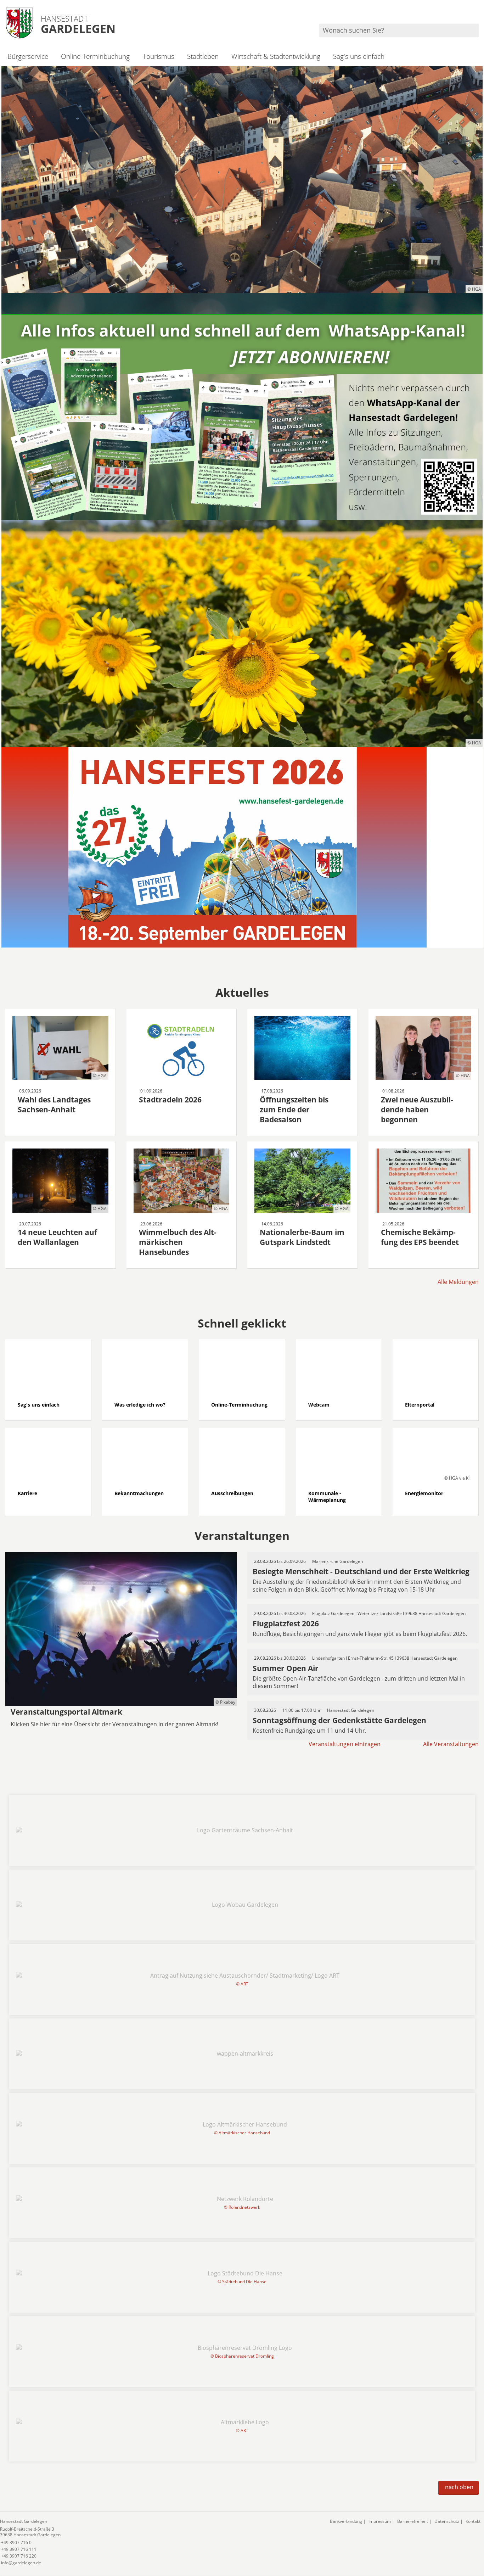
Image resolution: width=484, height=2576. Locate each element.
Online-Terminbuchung (95, 56)
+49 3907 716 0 (16, 2543)
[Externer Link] (242, 407)
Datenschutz (447, 2521)
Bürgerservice (28, 56)
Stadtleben (203, 56)
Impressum (380, 2521)
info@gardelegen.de (21, 2563)
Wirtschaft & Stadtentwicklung (276, 56)
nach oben (459, 2487)
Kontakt (473, 2521)
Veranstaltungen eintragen (345, 1744)
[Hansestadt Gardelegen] (160, 2542)
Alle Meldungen (458, 1282)
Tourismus (158, 56)
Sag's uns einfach (359, 56)
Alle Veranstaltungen (451, 1744)
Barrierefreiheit (413, 2521)
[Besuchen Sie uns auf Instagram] (478, 14)
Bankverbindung (346, 2521)
